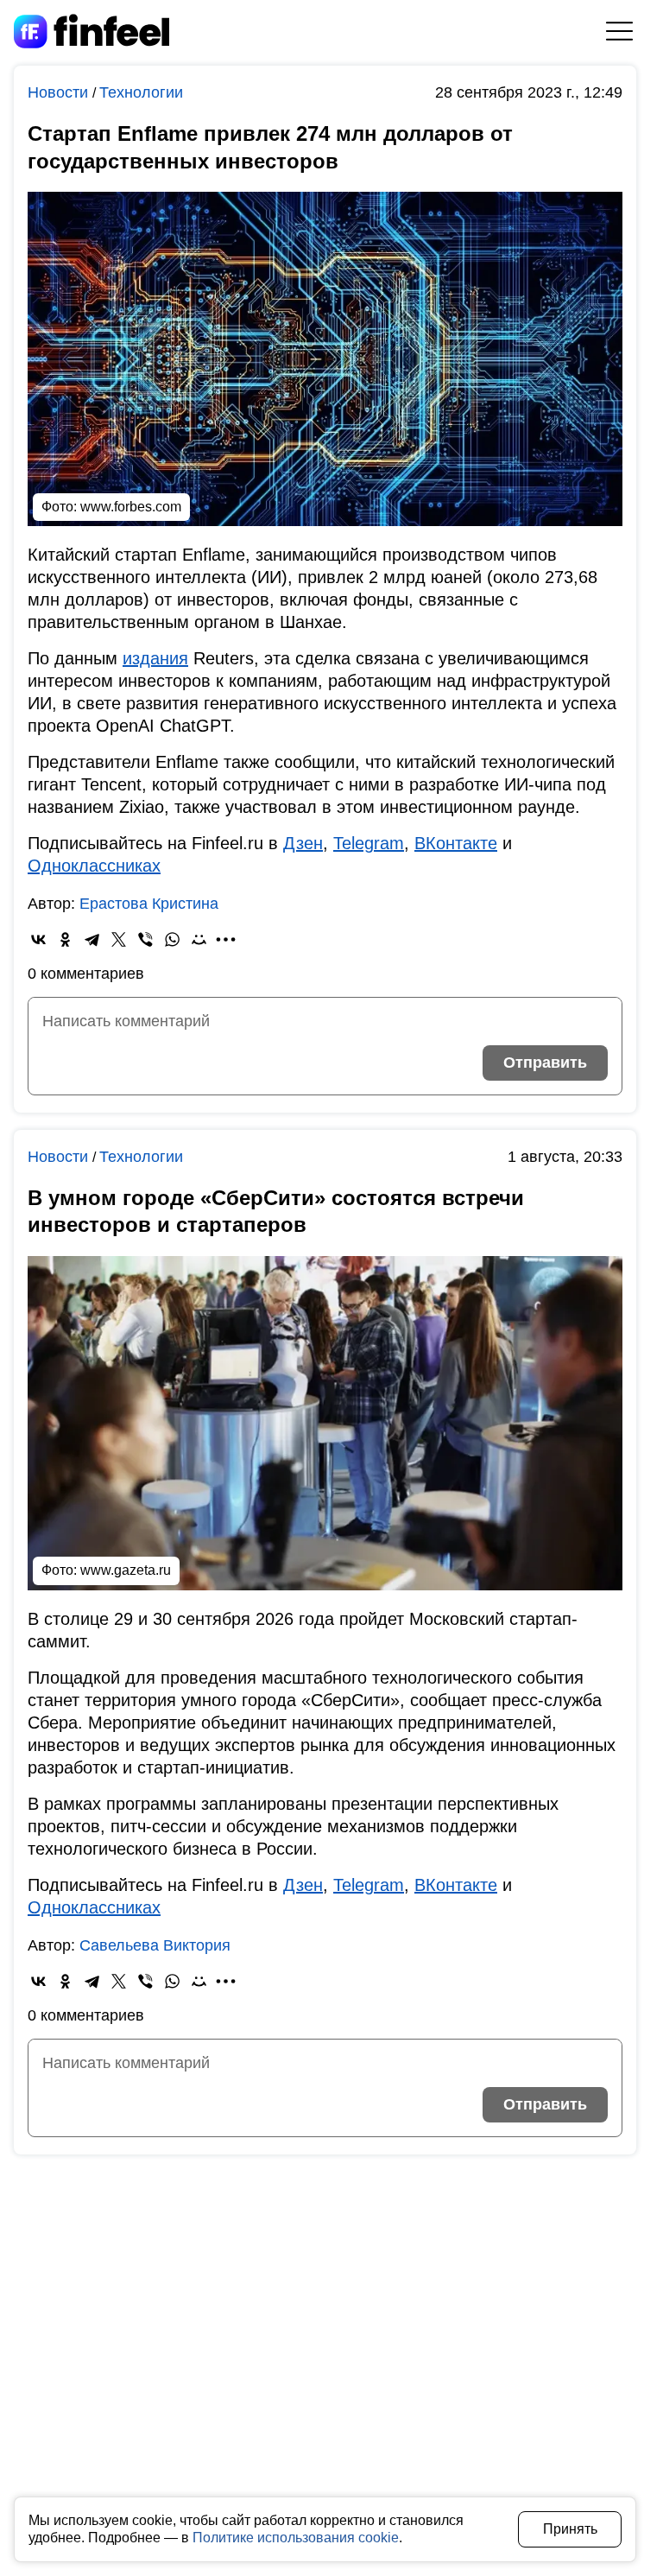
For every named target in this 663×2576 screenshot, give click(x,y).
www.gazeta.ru (126, 1570)
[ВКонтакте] (38, 939)
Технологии (141, 92)
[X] (119, 939)
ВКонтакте (456, 843)
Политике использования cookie (296, 2538)
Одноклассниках (94, 866)
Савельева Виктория (155, 1945)
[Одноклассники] (65, 939)
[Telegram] (92, 939)
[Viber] (145, 939)
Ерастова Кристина (149, 904)
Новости (60, 92)
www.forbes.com (131, 507)
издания (155, 658)
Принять (570, 2529)
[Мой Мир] (199, 939)
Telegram (369, 843)
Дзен (303, 843)
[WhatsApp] (172, 939)
